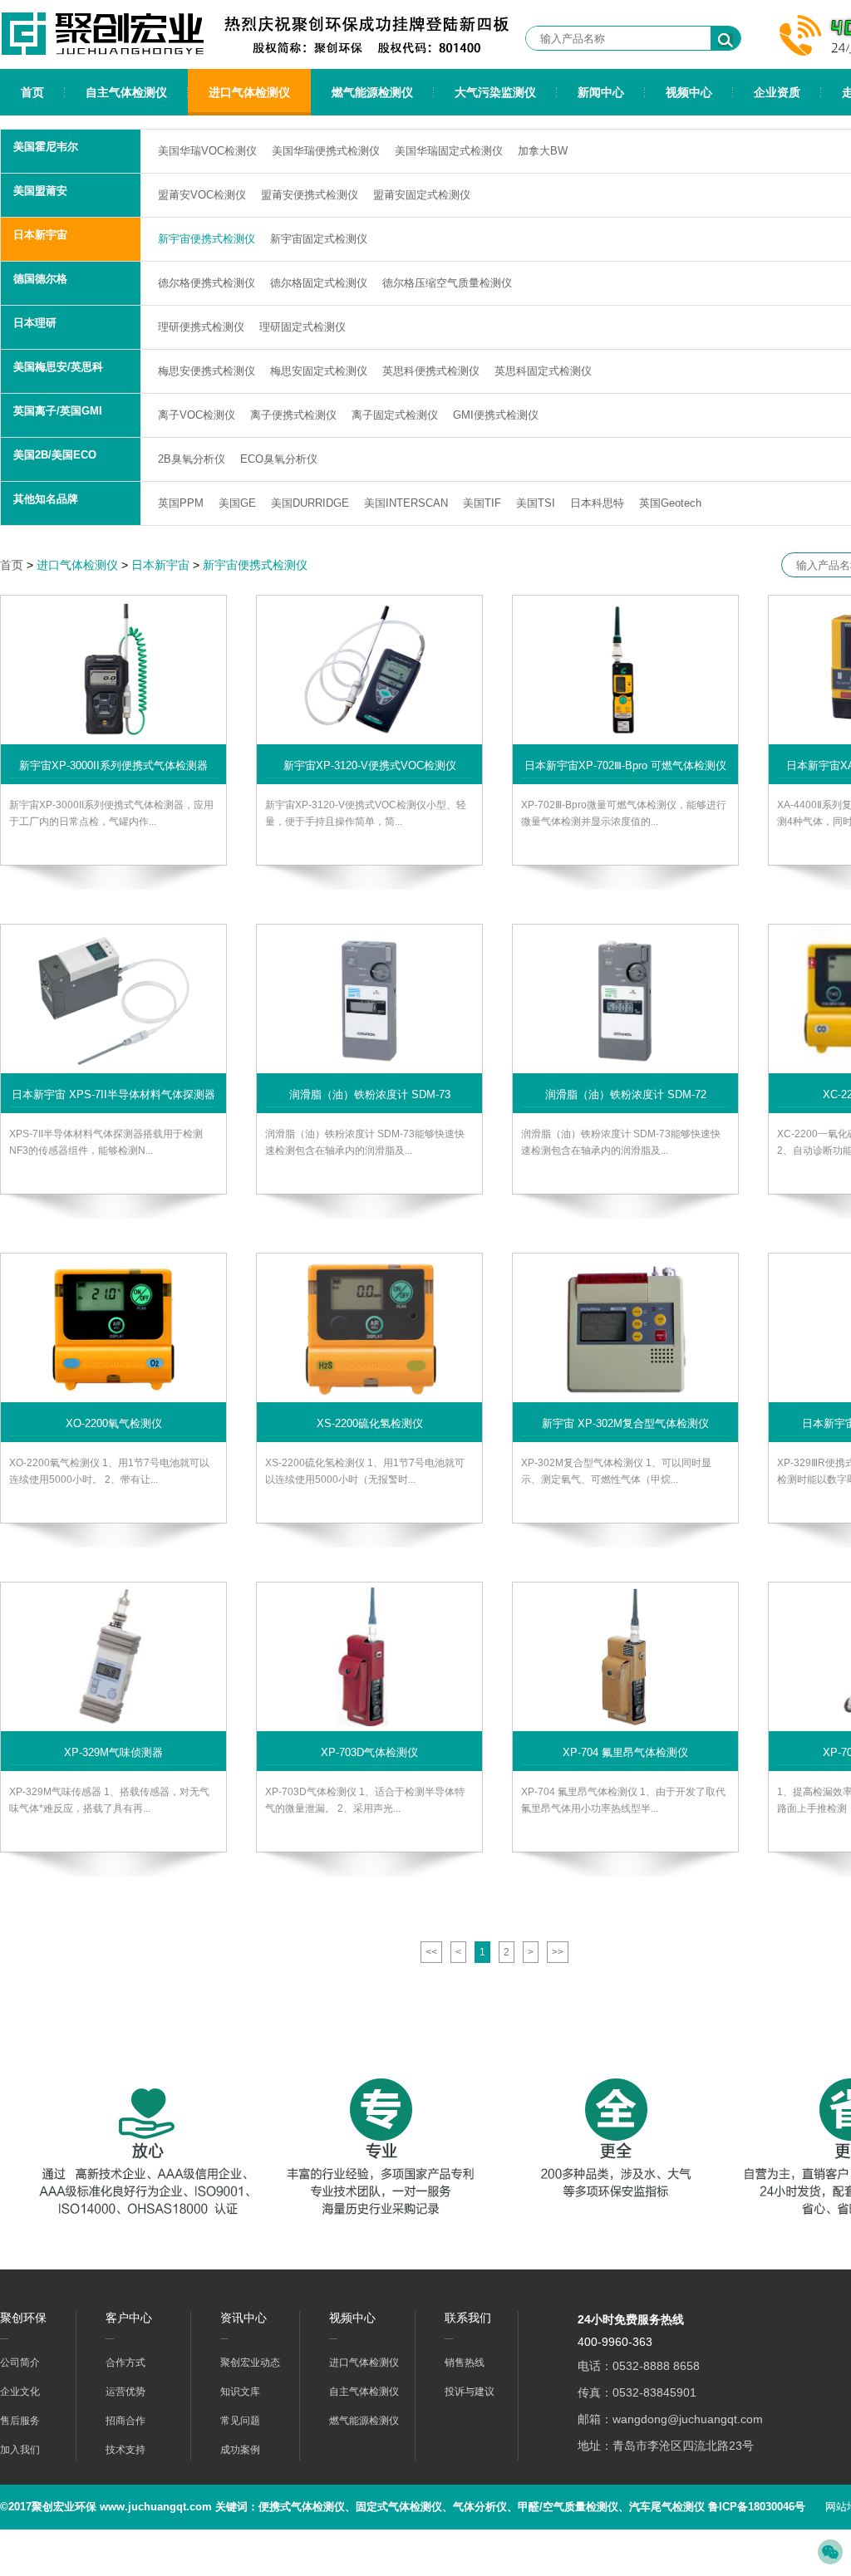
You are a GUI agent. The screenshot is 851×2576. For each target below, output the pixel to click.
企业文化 (20, 2392)
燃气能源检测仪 (372, 92)
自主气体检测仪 (126, 92)
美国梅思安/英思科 (58, 367)
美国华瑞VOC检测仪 (207, 151)
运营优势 (125, 2392)
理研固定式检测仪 (303, 327)
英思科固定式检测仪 (543, 371)
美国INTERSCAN (406, 503)
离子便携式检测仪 (293, 415)
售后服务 (20, 2421)
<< (431, 1952)
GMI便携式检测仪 (496, 415)
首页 (32, 92)
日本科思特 (597, 503)
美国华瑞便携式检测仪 (326, 151)
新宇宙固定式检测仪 (319, 239)
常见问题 (240, 2421)
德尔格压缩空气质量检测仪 (447, 283)
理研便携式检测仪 (201, 327)
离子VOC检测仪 (197, 415)
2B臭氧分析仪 (192, 459)
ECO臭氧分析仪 (279, 459)
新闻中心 (601, 92)
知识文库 (240, 2392)
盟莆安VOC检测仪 (202, 195)
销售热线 (465, 2363)
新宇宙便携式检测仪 (207, 239)
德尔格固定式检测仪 (319, 283)
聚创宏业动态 (250, 2363)
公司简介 (20, 2363)
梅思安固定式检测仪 (319, 371)
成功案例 (240, 2450)
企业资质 (777, 92)
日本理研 (35, 323)
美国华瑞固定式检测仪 (449, 151)
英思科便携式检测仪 (431, 371)
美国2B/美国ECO (55, 455)
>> (558, 1952)
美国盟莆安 (40, 191)
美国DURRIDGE (310, 503)
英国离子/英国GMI (58, 411)
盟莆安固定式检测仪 (422, 195)
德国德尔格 (40, 279)
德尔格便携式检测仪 (207, 283)
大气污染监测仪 (495, 92)
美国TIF (482, 503)
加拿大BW (543, 151)
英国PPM (181, 503)
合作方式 (125, 2363)
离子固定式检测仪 (395, 415)
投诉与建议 (470, 2392)
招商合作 (125, 2421)
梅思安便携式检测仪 (207, 371)
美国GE (237, 503)
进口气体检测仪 (249, 92)
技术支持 (125, 2450)
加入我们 (20, 2450)
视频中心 (689, 92)
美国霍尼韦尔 (46, 147)
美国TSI (536, 503)
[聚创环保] (110, 55)
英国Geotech (670, 503)
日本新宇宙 (40, 235)
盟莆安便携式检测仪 (310, 195)
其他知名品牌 (46, 499)
